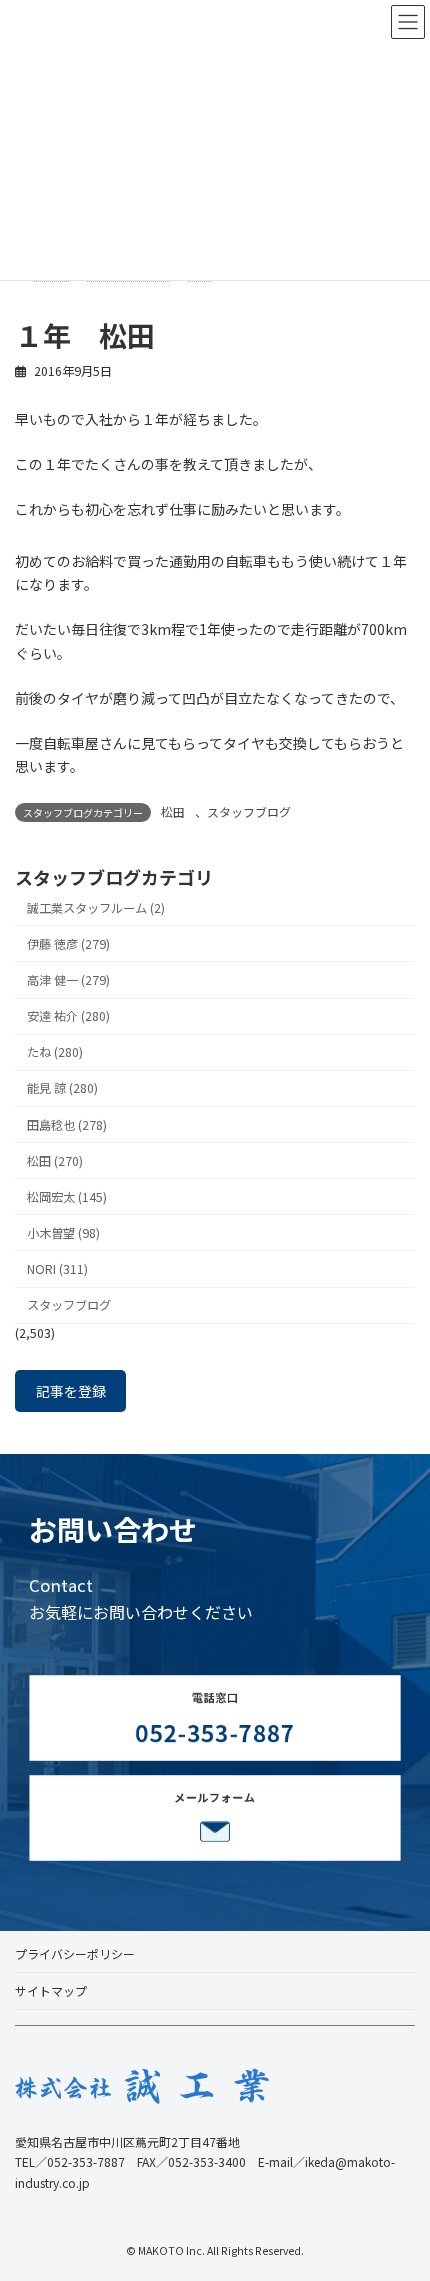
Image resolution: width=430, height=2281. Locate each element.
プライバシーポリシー (75, 1953)
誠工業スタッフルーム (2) (96, 908)
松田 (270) (55, 1161)
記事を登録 (71, 1391)
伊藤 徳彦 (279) (68, 944)
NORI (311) (57, 1269)
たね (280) (55, 1052)
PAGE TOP (399, 2194)
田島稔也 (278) (67, 1124)
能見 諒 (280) (62, 1088)
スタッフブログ (249, 811)
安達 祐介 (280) (68, 1016)
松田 (173, 811)
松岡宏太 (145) (67, 1197)
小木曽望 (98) (63, 1233)
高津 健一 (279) (68, 980)
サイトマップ (51, 1990)
